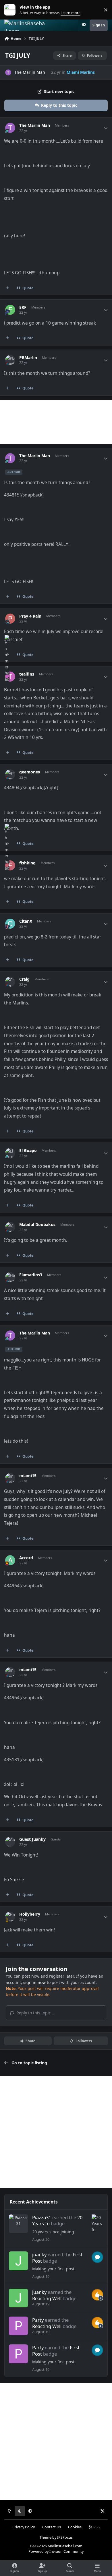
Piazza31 (42, 2217)
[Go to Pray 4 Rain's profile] (10, 619)
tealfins (27, 674)
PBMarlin (28, 358)
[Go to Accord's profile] (10, 1560)
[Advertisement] (56, 422)
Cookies (75, 2527)
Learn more (11, 10)
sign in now (34, 1982)
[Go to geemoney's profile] (10, 774)
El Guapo (28, 1151)
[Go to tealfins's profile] (10, 677)
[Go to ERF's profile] (10, 310)
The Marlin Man (30, 72)
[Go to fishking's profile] (10, 865)
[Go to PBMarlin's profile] (10, 360)
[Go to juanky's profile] (18, 2261)
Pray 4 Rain (30, 616)
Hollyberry (30, 1914)
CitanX (26, 921)
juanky (39, 2254)
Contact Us (52, 2527)
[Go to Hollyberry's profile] (10, 1917)
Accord (26, 1558)
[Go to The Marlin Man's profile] (8, 72)
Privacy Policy (24, 2527)
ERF (23, 307)
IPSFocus (65, 2537)
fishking (27, 863)
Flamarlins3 (31, 1275)
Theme (46, 2537)
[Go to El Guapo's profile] (10, 1153)
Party (38, 2320)
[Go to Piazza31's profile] (18, 2224)
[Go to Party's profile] (18, 2326)
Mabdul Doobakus (37, 1225)
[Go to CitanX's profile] (10, 924)
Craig (24, 979)
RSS (96, 2527)
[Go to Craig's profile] (10, 982)
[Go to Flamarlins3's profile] (10, 1277)
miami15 (28, 1476)
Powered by (56, 2551)
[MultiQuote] (8, 288)
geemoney (30, 772)
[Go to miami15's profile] (10, 1478)
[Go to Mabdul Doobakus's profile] (10, 1227)
